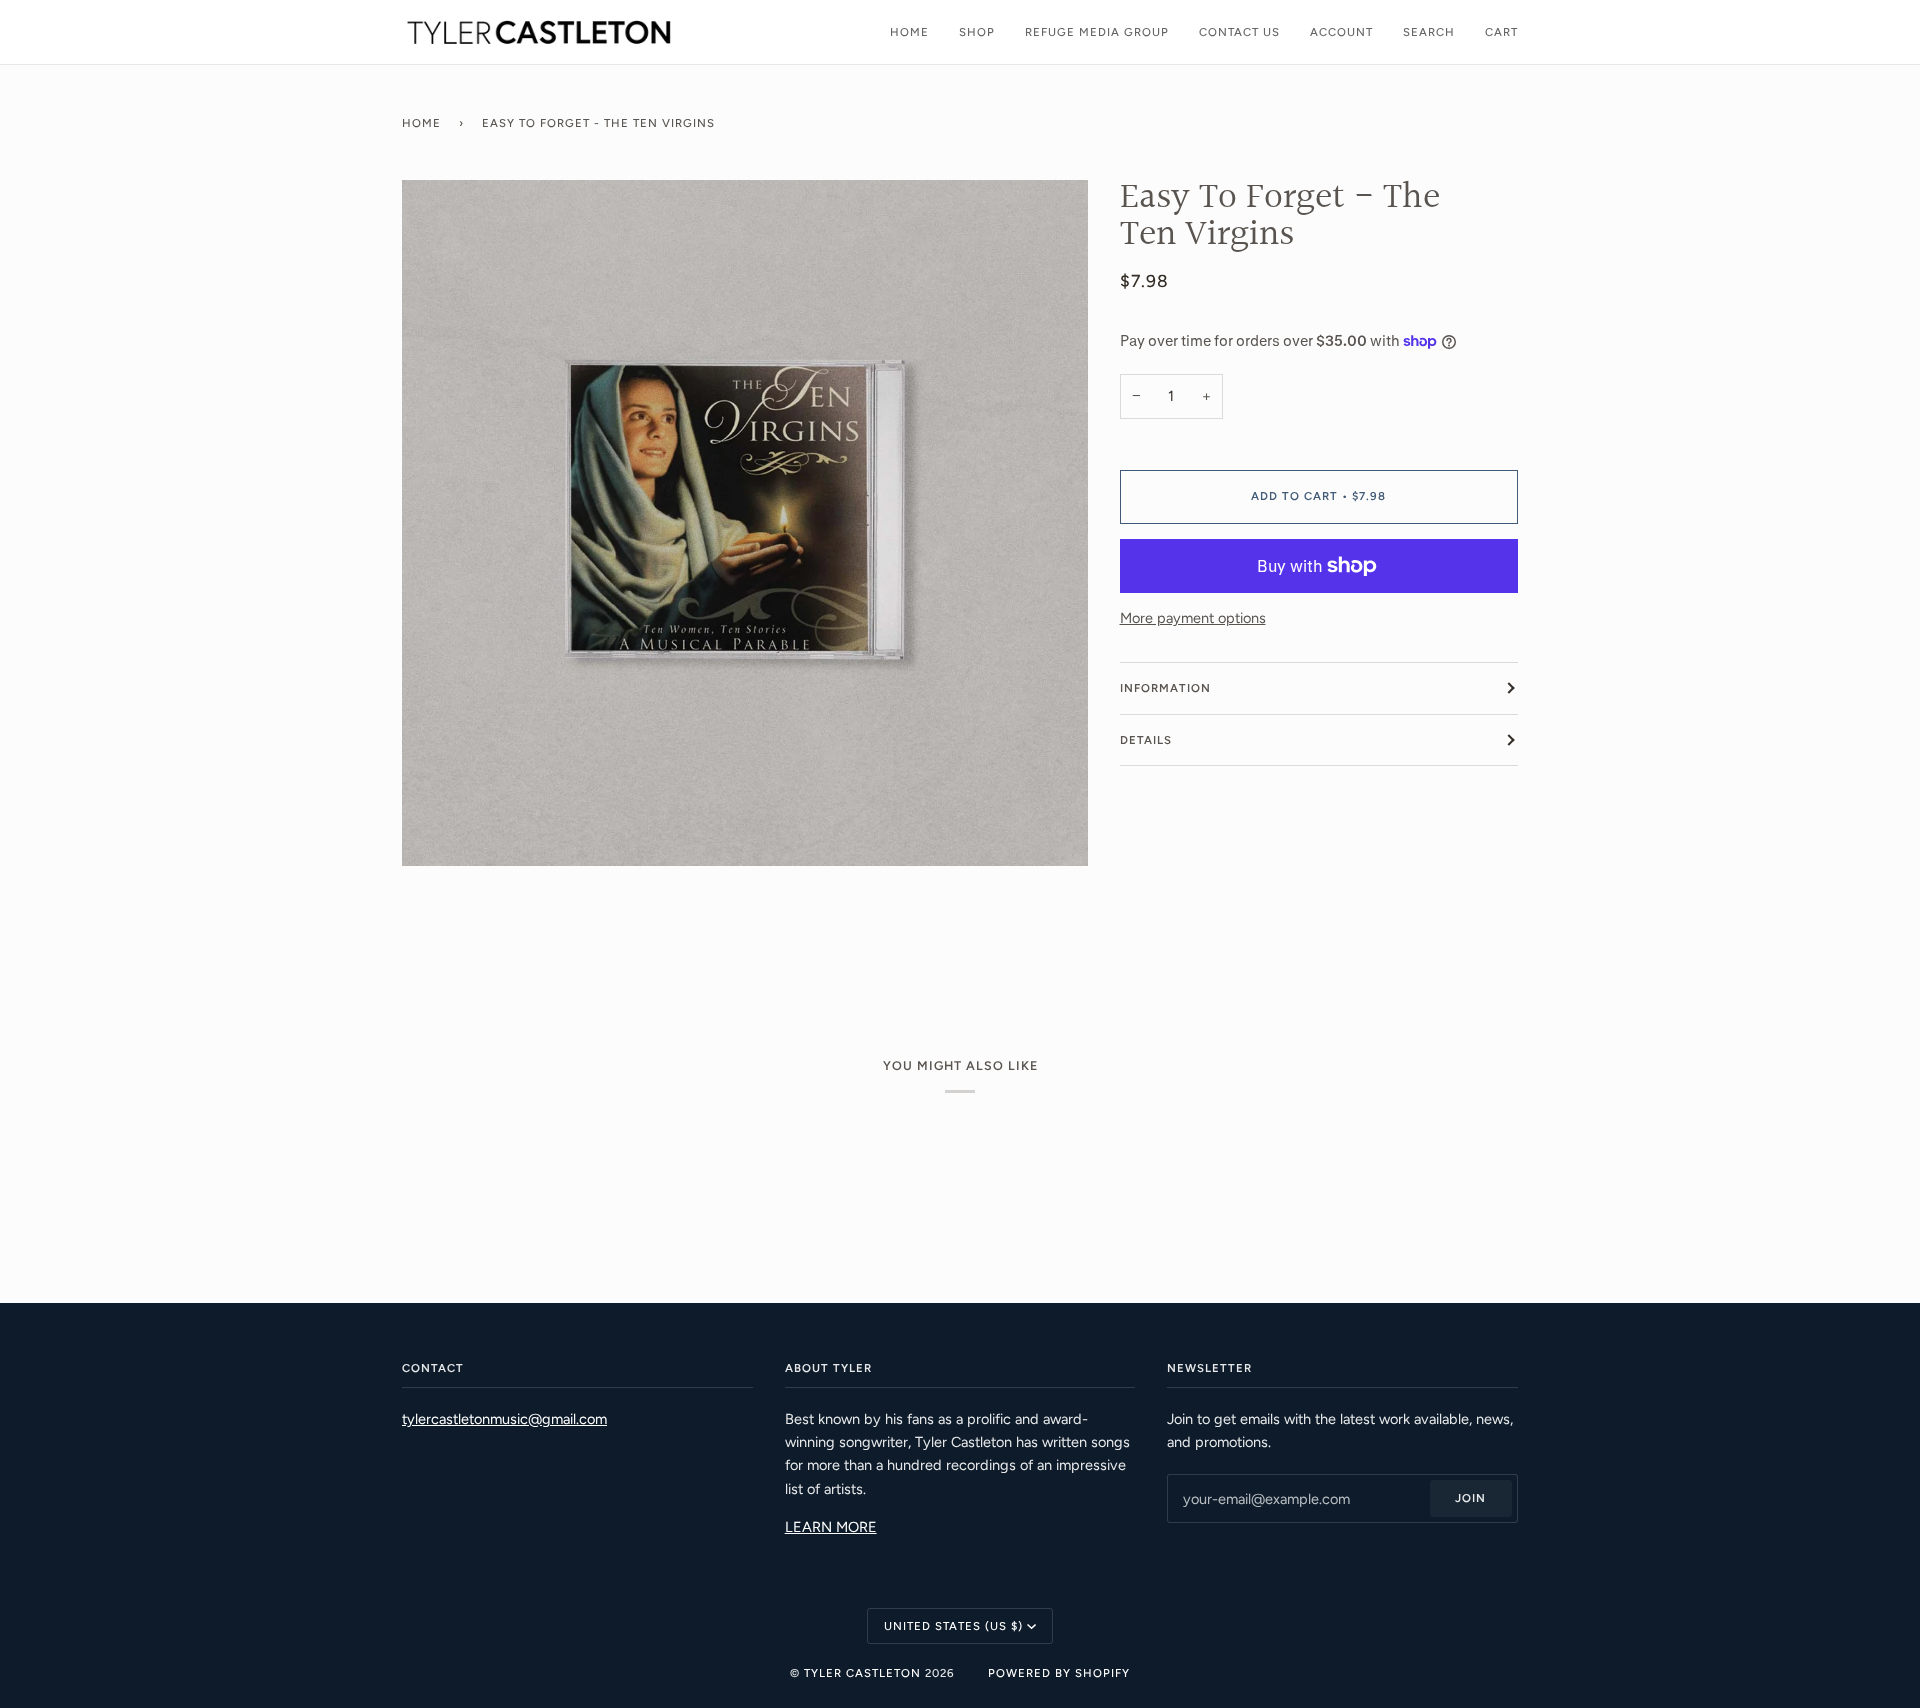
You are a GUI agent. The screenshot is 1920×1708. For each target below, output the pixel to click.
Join (1470, 1498)
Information (1165, 688)
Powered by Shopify (1059, 1673)
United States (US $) (953, 1626)
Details (1146, 740)
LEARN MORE (831, 1527)
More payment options (1193, 618)
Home (421, 123)
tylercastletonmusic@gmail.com (504, 1419)
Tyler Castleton (862, 1673)
